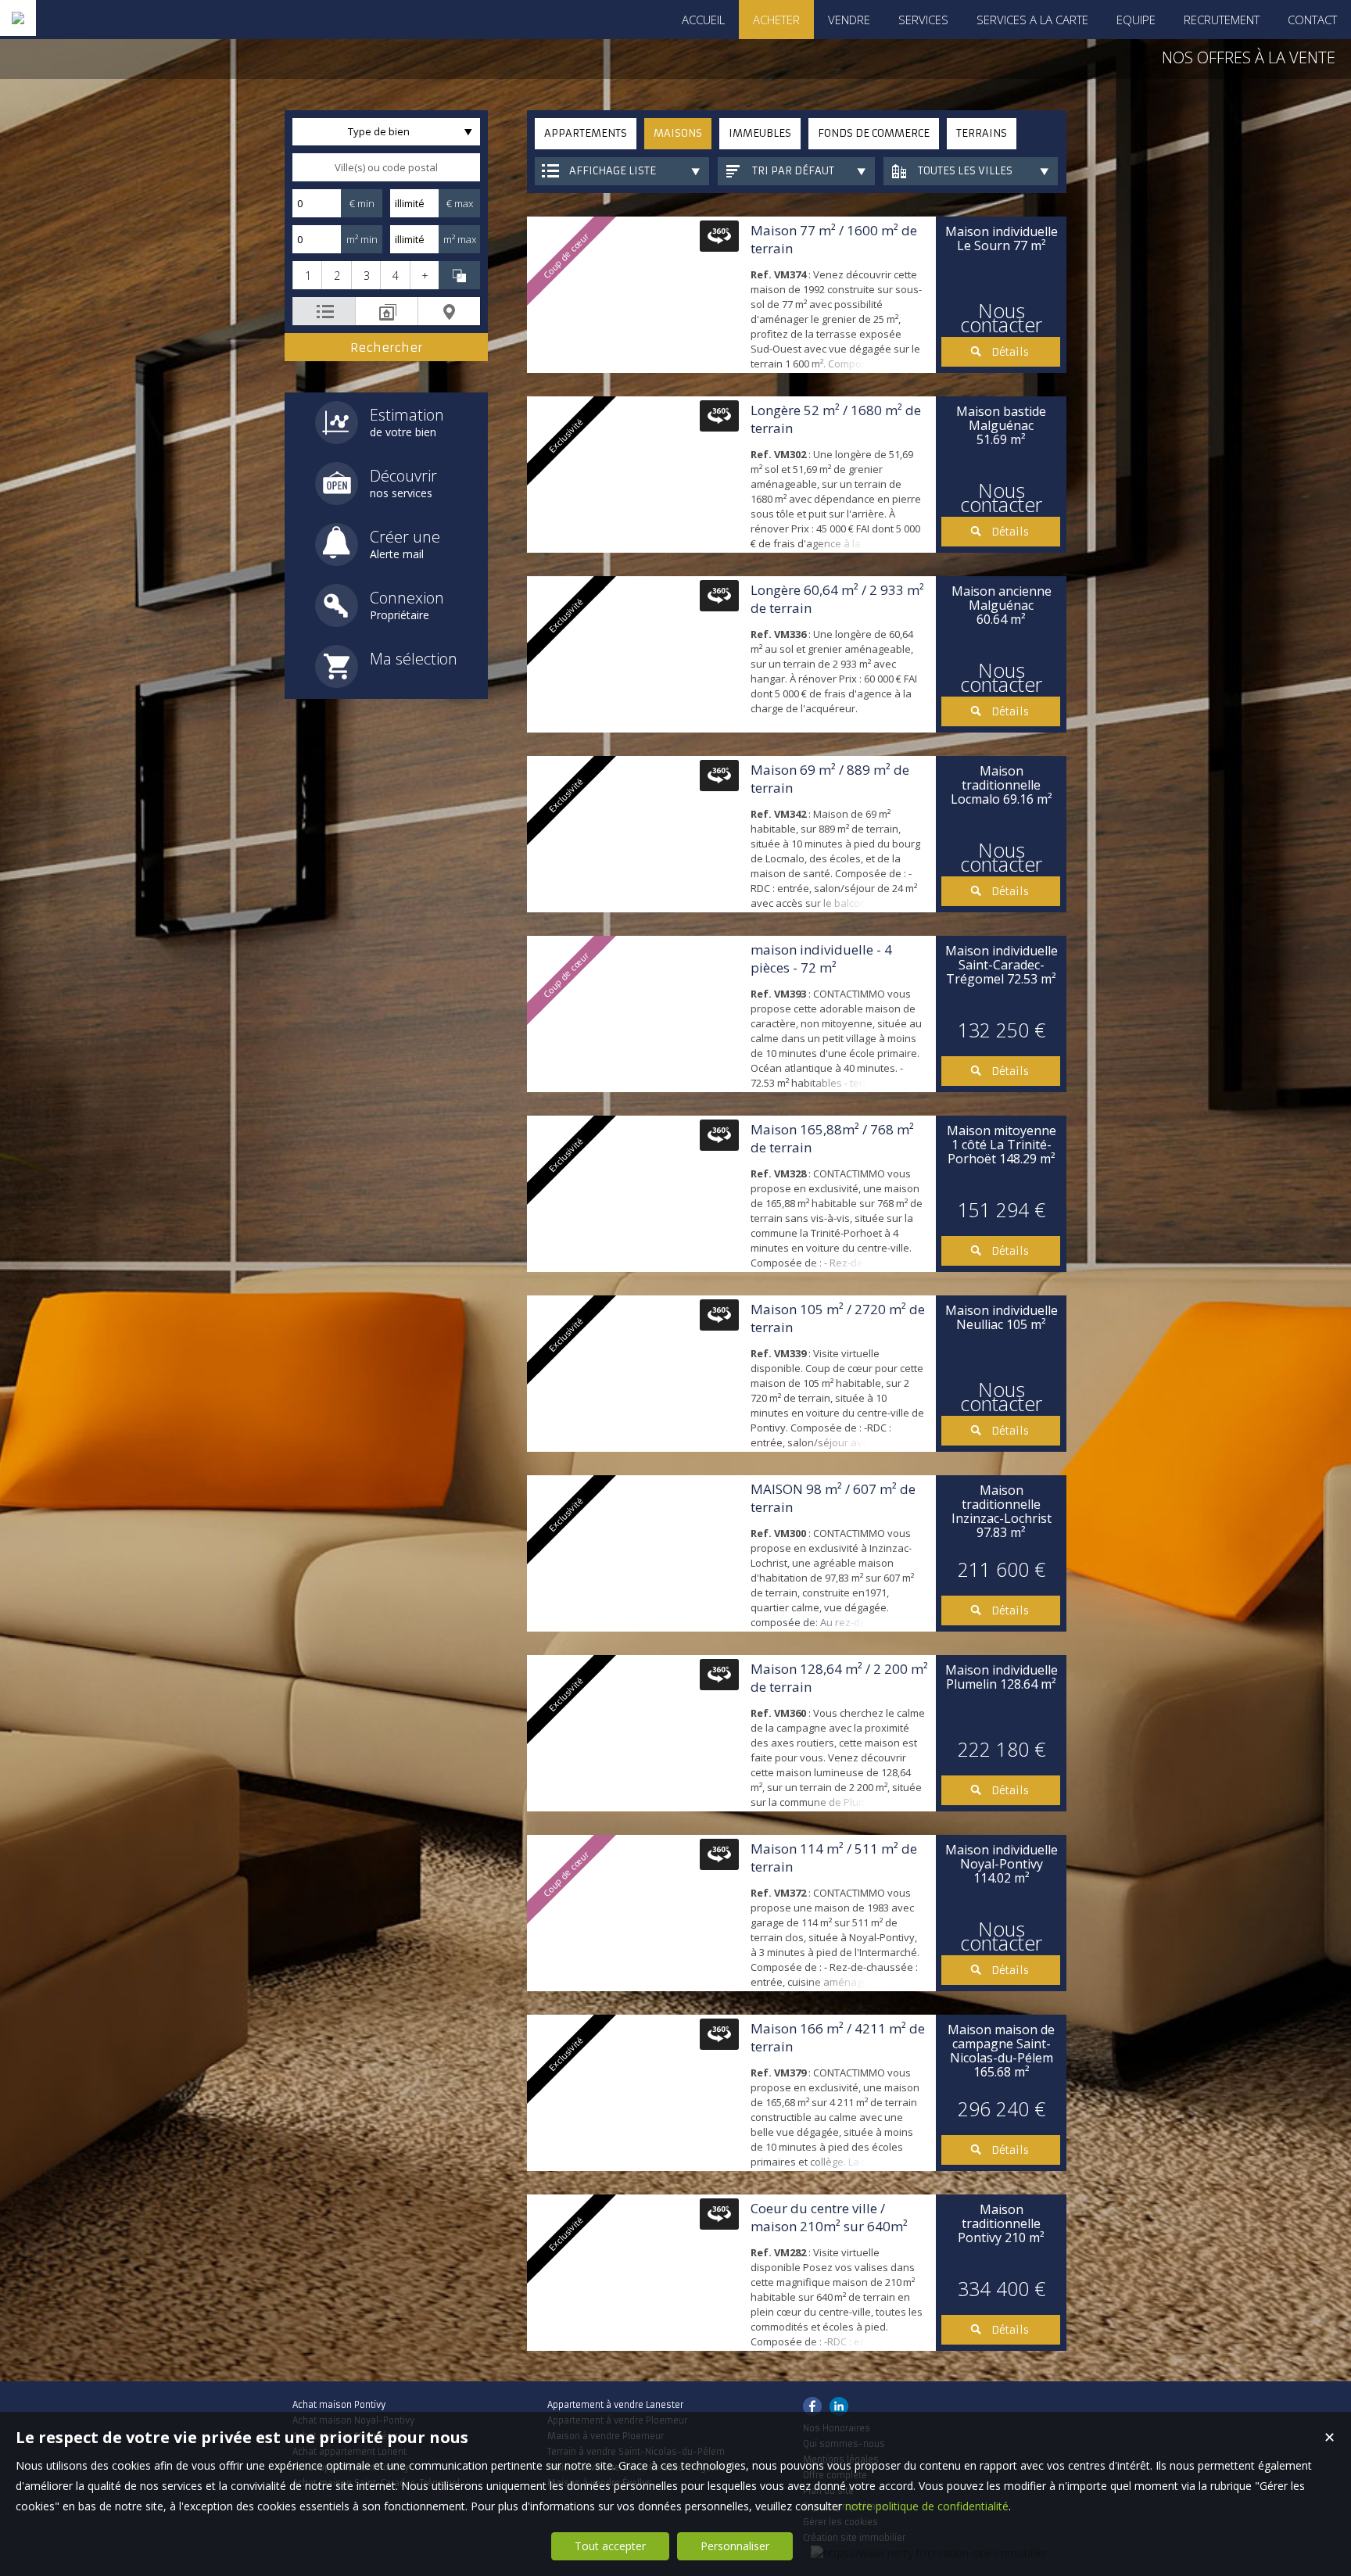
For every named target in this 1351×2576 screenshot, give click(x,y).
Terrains (982, 133)
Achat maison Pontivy (339, 2405)
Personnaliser (735, 2546)
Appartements (586, 133)
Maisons (678, 133)
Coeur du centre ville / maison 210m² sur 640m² (829, 2217)
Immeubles (760, 133)
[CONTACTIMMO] (18, 18)
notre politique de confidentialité (927, 2506)
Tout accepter (610, 2546)
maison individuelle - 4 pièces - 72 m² (821, 958)
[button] (307, 275)
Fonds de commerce (874, 133)
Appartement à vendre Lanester (615, 2405)
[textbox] (386, 167)
